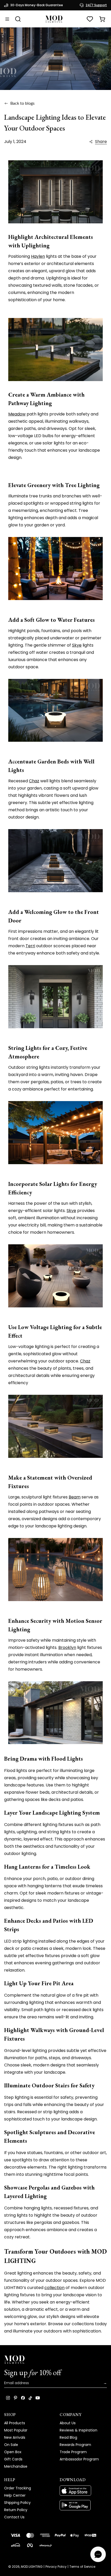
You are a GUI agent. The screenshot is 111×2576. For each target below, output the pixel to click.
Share (101, 142)
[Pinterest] (15, 2398)
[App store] (83, 2491)
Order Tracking (18, 2488)
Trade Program (73, 2452)
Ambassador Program (79, 2459)
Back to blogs (22, 103)
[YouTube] (38, 2398)
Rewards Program (75, 2445)
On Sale (11, 2445)
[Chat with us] (98, 2554)
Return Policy (16, 2510)
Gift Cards (13, 2459)
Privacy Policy (56, 2567)
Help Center (15, 2495)
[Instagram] (8, 2398)
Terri (30, 946)
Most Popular (16, 2430)
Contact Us (14, 2517)
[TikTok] (30, 2398)
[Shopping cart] (102, 19)
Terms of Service (82, 2567)
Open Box (13, 2452)
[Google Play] (83, 2505)
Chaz (34, 781)
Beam (75, 1497)
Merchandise (16, 2466)
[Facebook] (23, 2398)
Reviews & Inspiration (78, 2430)
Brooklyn (67, 1647)
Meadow (17, 414)
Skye (77, 645)
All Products (15, 2423)
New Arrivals (15, 2437)
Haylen (38, 256)
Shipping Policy (17, 2503)
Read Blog (68, 2437)
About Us (68, 2423)
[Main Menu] (7, 19)
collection (54, 2288)
